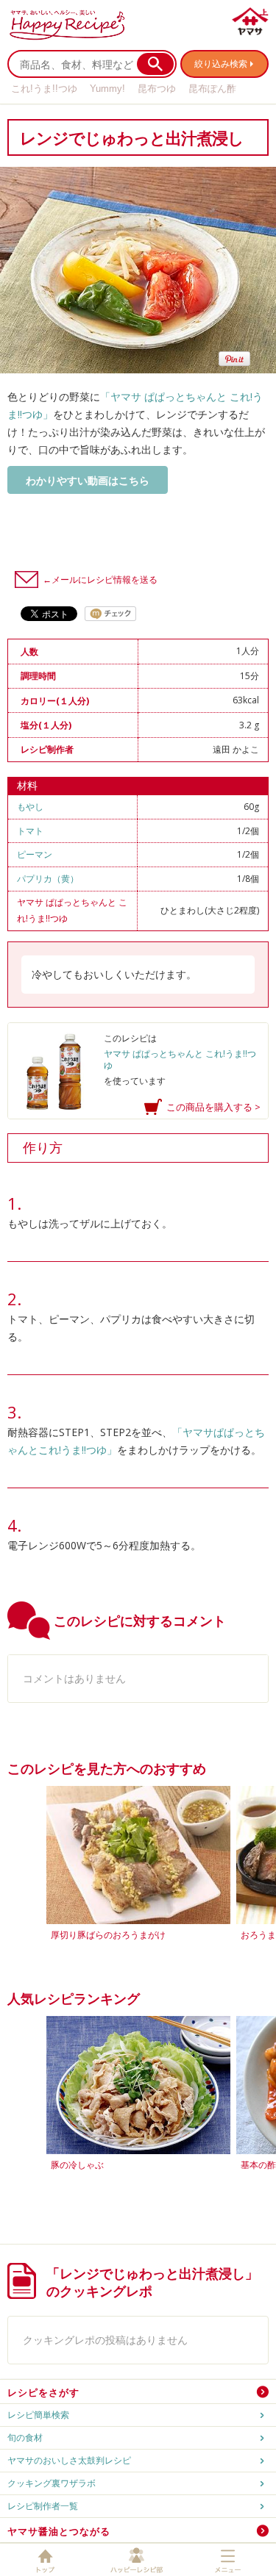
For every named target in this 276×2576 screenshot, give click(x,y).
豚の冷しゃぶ (77, 2165)
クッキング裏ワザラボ (52, 2483)
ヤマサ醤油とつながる (59, 2531)
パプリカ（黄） (48, 879)
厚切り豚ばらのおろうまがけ (108, 1935)
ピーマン (35, 854)
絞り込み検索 (221, 64)
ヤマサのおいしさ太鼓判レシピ (69, 2460)
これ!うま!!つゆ (44, 89)
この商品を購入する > (213, 1107)
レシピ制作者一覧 (43, 2506)
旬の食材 (25, 2437)
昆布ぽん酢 (212, 89)
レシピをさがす (43, 2392)
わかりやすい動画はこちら (88, 480)
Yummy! (107, 89)
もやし (30, 807)
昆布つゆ (157, 89)
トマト (30, 831)
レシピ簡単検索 (38, 2415)
